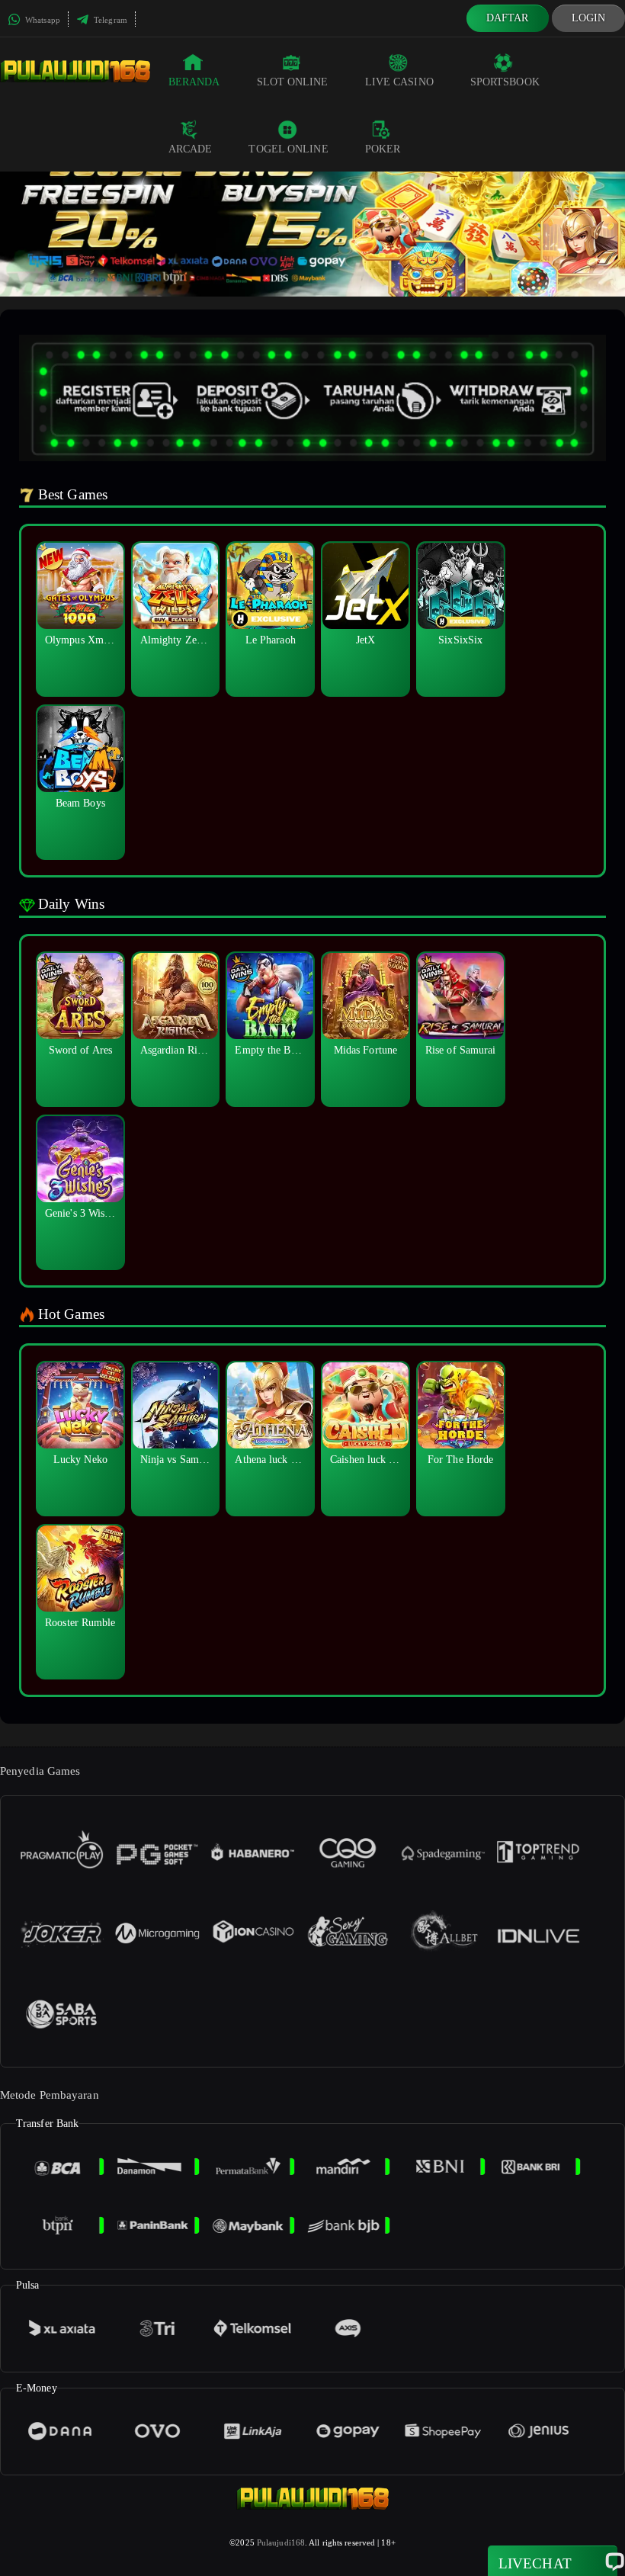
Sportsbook (505, 82)
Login (589, 18)
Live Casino (399, 82)
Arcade (191, 149)
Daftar (508, 18)
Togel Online (288, 149)
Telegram (109, 20)
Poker (383, 149)
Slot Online (293, 82)
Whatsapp (42, 20)
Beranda (194, 82)
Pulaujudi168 (281, 2542)
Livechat (535, 2563)
